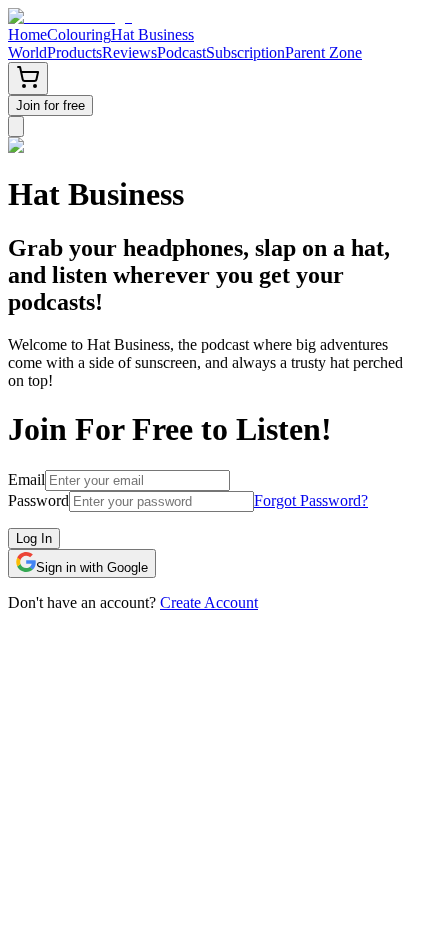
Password (38, 500)
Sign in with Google (92, 567)
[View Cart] (28, 78)
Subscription (245, 52)
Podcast (181, 52)
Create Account (209, 602)
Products (74, 52)
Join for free (50, 105)
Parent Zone (323, 52)
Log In (34, 538)
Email (26, 479)
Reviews (129, 52)
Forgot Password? (311, 500)
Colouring (79, 34)
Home (27, 34)
